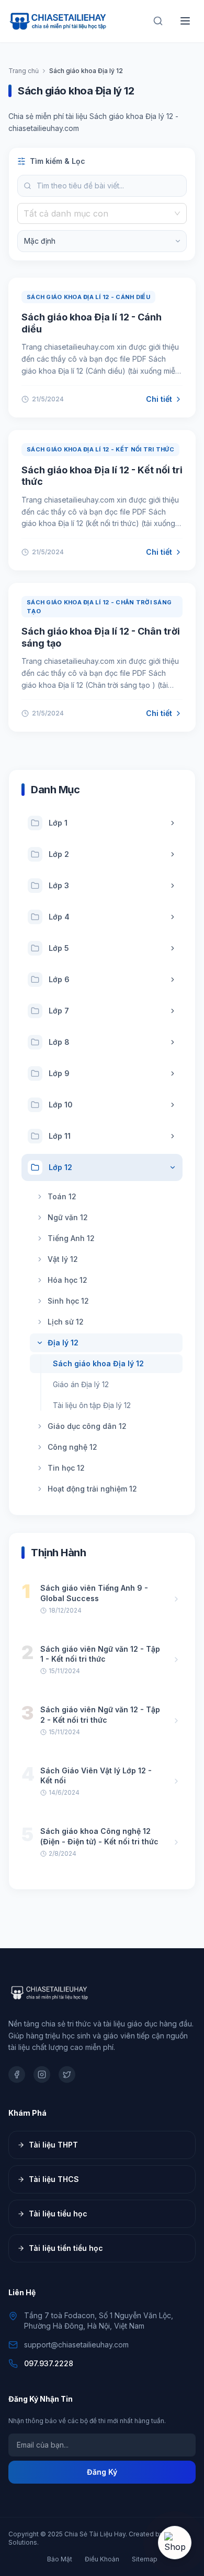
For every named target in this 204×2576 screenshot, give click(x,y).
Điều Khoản (102, 2559)
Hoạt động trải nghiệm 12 (92, 1489)
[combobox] (97, 213)
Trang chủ (24, 71)
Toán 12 (62, 1196)
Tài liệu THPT (53, 2145)
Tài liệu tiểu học (58, 2214)
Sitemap (145, 2559)
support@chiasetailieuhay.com (76, 2345)
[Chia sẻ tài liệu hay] (59, 21)
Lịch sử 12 (66, 1322)
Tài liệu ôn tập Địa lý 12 (92, 1405)
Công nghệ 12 (72, 1447)
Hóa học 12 (67, 1280)
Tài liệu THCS (54, 2179)
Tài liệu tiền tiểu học (66, 2248)
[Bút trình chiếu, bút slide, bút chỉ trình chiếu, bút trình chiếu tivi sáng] (175, 2543)
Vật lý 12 (63, 1259)
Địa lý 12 (63, 1343)
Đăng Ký (102, 2472)
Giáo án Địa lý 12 (81, 1384)
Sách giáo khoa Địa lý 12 (98, 1363)
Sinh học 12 (68, 1301)
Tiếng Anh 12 (71, 1238)
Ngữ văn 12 (68, 1217)
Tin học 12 (66, 1468)
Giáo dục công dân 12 (87, 1426)
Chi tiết (159, 399)
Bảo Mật (60, 2559)
